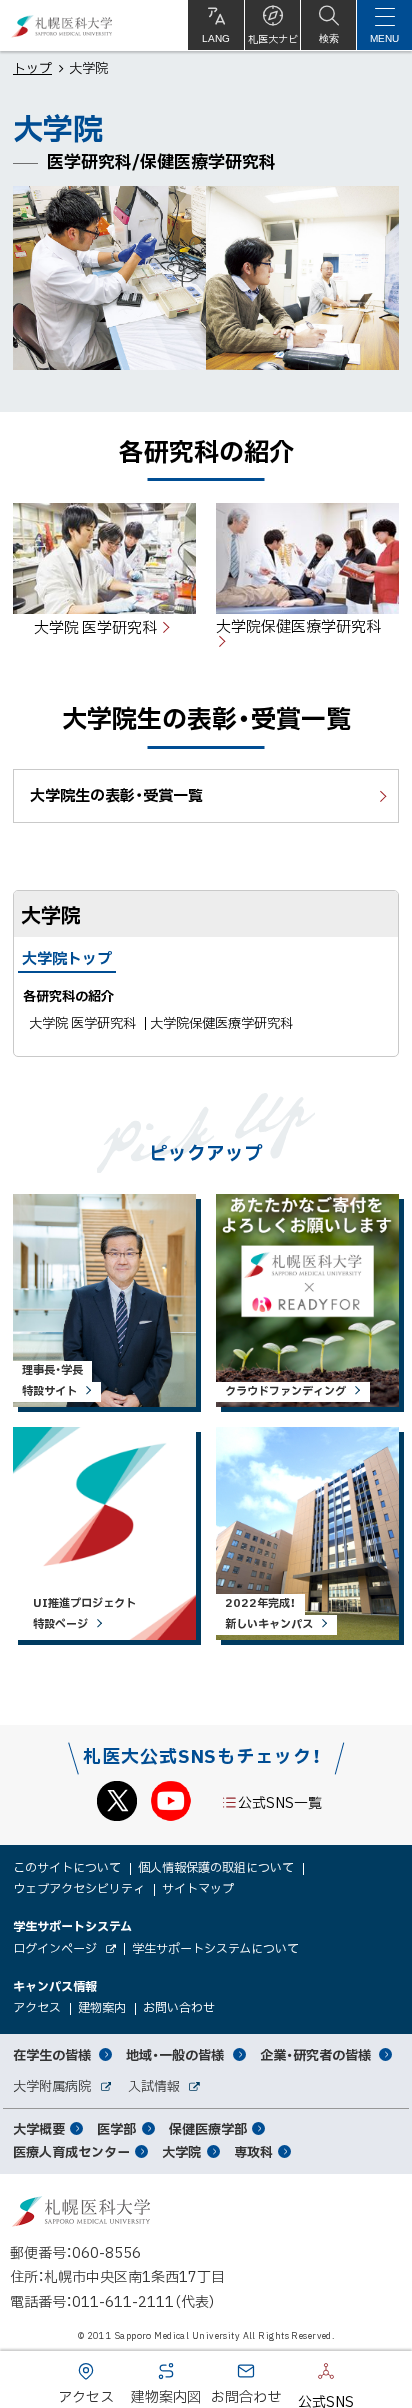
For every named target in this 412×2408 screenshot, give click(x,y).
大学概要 (39, 2128)
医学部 (116, 2128)
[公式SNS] (296, 2375)
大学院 (181, 2151)
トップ (32, 67)
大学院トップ (67, 958)
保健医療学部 (208, 2128)
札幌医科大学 (62, 25)
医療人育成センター (71, 2151)
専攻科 (253, 2151)
